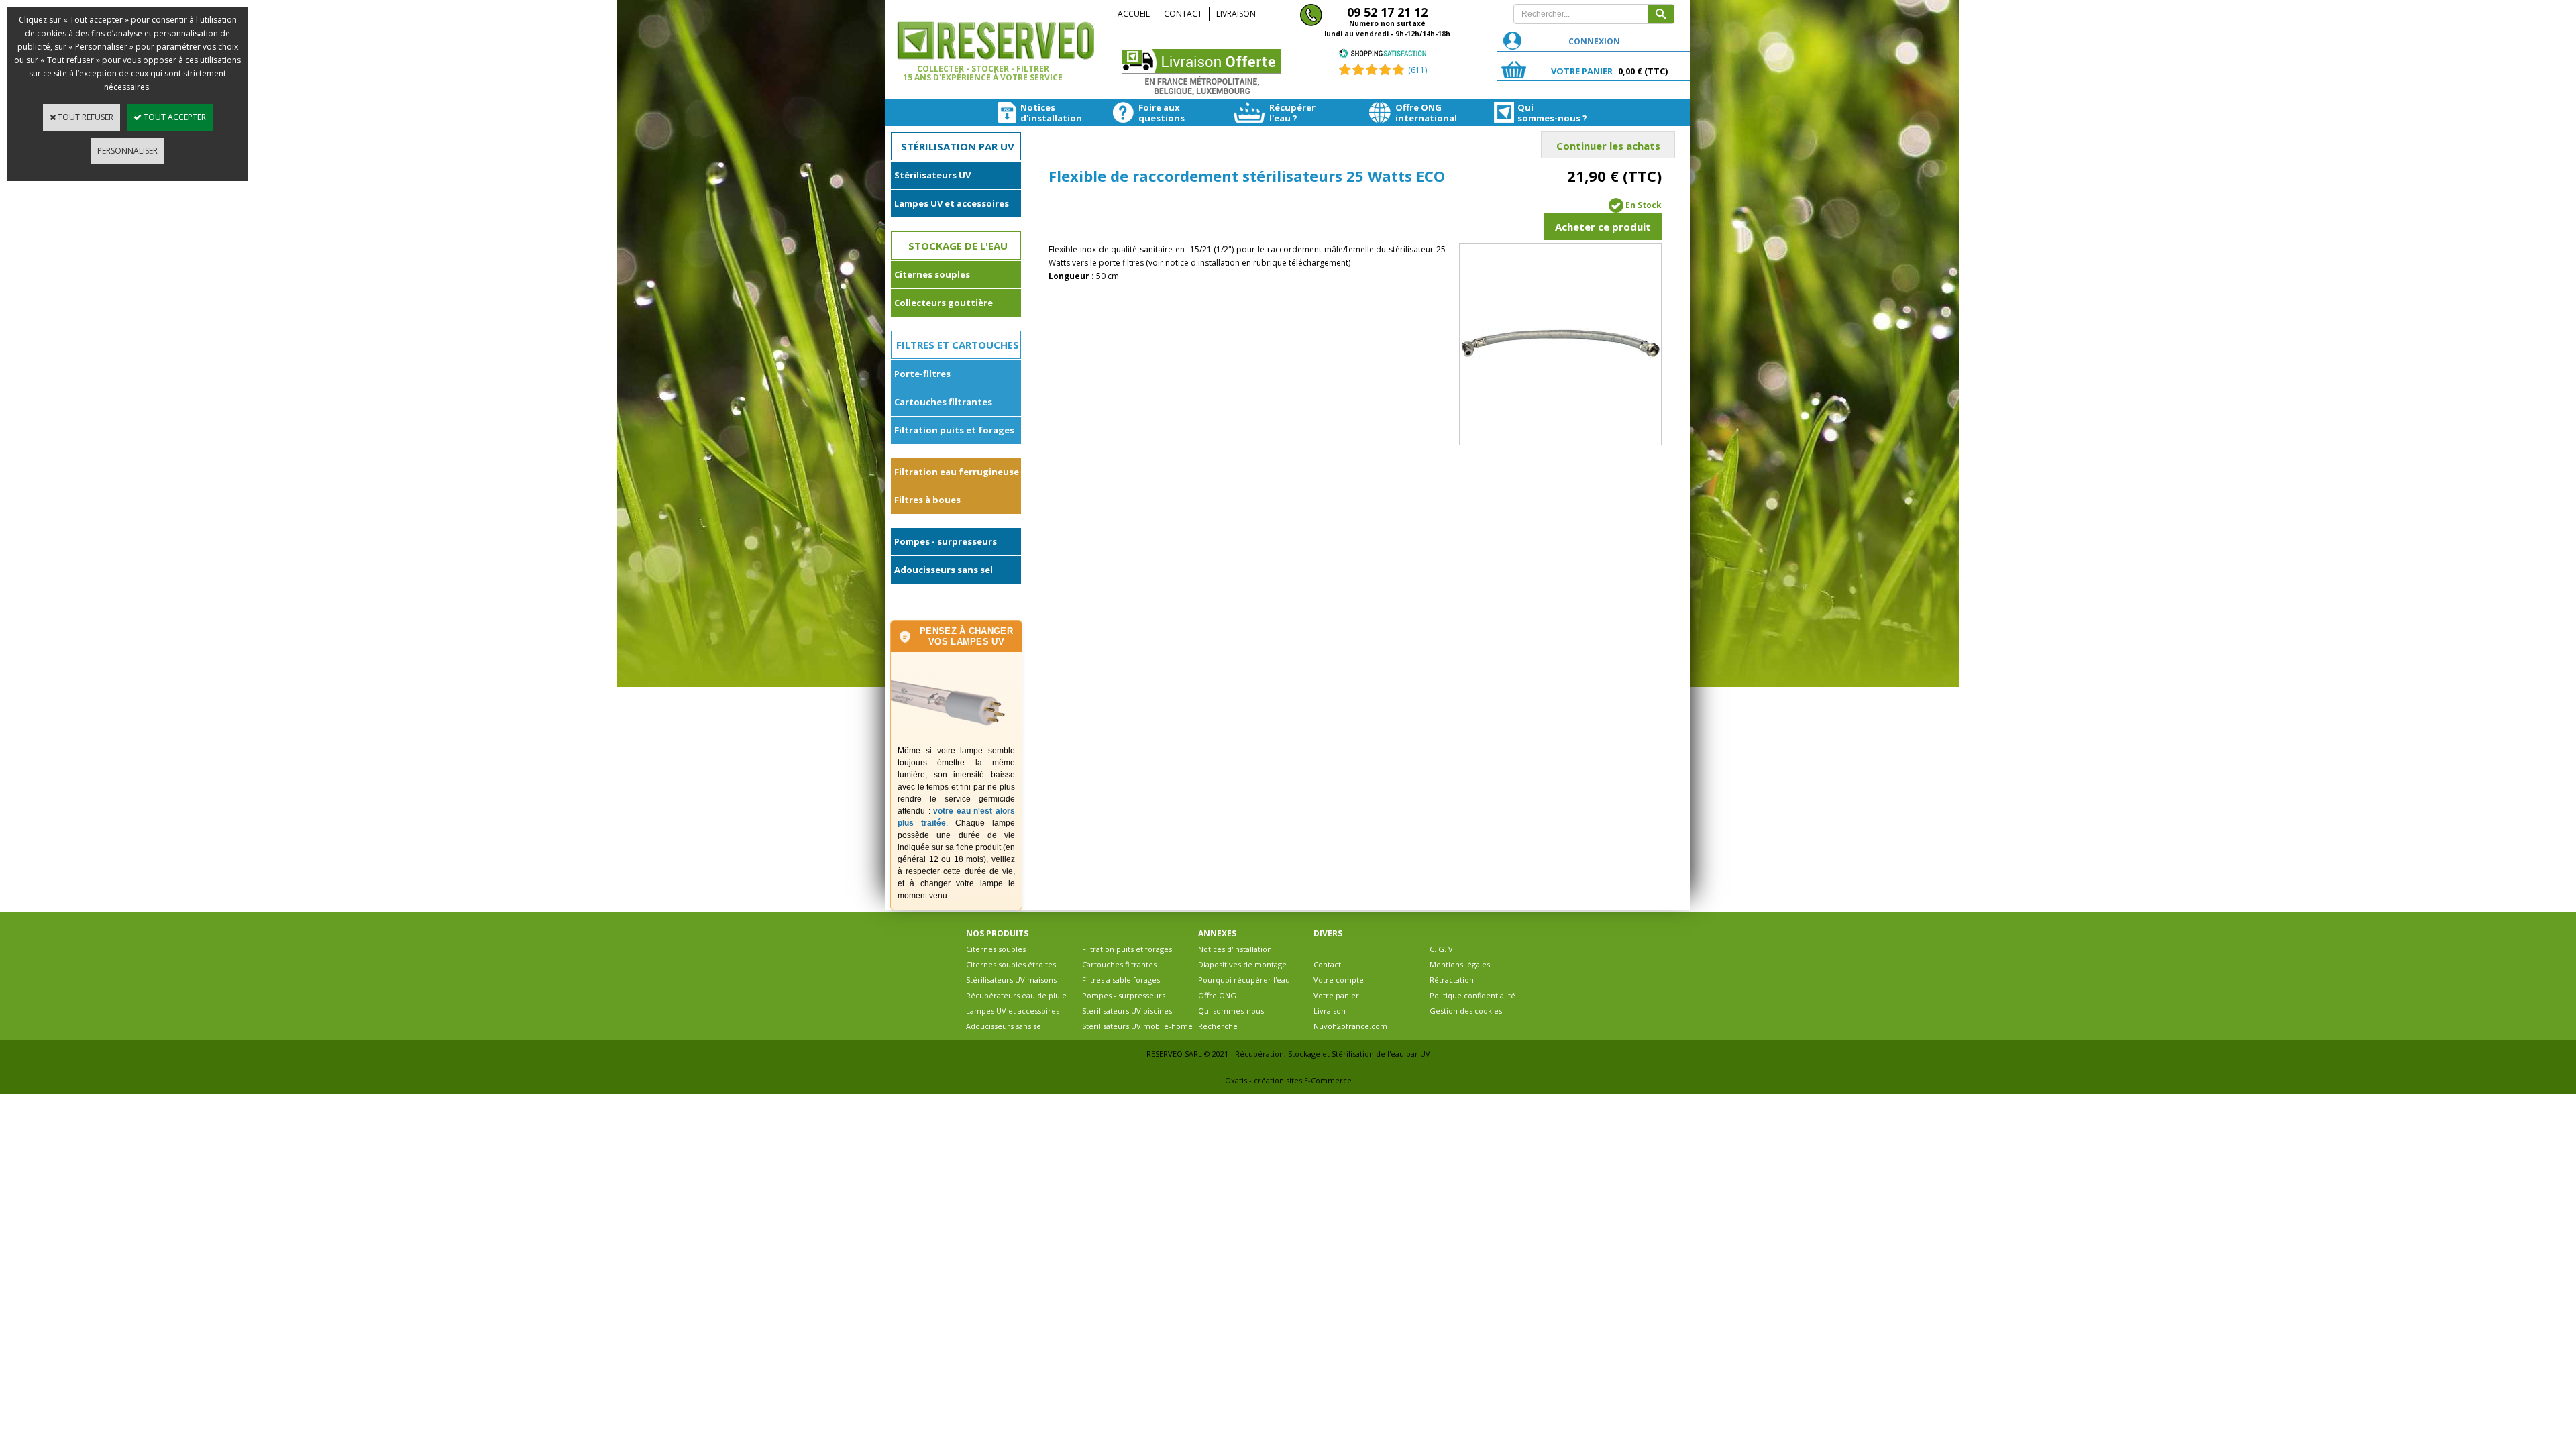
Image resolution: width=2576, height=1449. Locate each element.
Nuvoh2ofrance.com (1350, 1026)
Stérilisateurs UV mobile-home (1137, 1026)
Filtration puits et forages (954, 430)
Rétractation (1452, 980)
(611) (1417, 70)
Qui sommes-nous (1231, 1011)
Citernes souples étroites (1011, 964)
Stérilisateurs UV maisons (1011, 980)
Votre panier (1336, 995)
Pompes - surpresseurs (946, 541)
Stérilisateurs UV (932, 175)
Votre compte (1339, 980)
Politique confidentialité (1472, 995)
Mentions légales (1460, 964)
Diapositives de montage (1242, 964)
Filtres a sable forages (1121, 980)
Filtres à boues (927, 500)
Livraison (1236, 14)
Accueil (1134, 14)
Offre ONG (1217, 995)
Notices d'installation (1235, 949)
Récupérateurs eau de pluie (1016, 995)
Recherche (1218, 1026)
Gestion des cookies (1466, 1011)
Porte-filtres (922, 374)
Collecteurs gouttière (944, 303)
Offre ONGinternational (1418, 113)
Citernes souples (932, 274)
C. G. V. (1442, 949)
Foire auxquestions (1159, 113)
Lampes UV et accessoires (952, 203)
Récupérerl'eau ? (1292, 113)
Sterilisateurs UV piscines (1127, 1011)
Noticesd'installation (1040, 113)
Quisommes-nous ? (1541, 113)
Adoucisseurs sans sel (944, 570)
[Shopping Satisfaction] (1383, 55)
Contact (1183, 14)
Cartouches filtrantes (943, 402)
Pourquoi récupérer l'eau (1244, 980)
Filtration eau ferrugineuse (957, 472)
